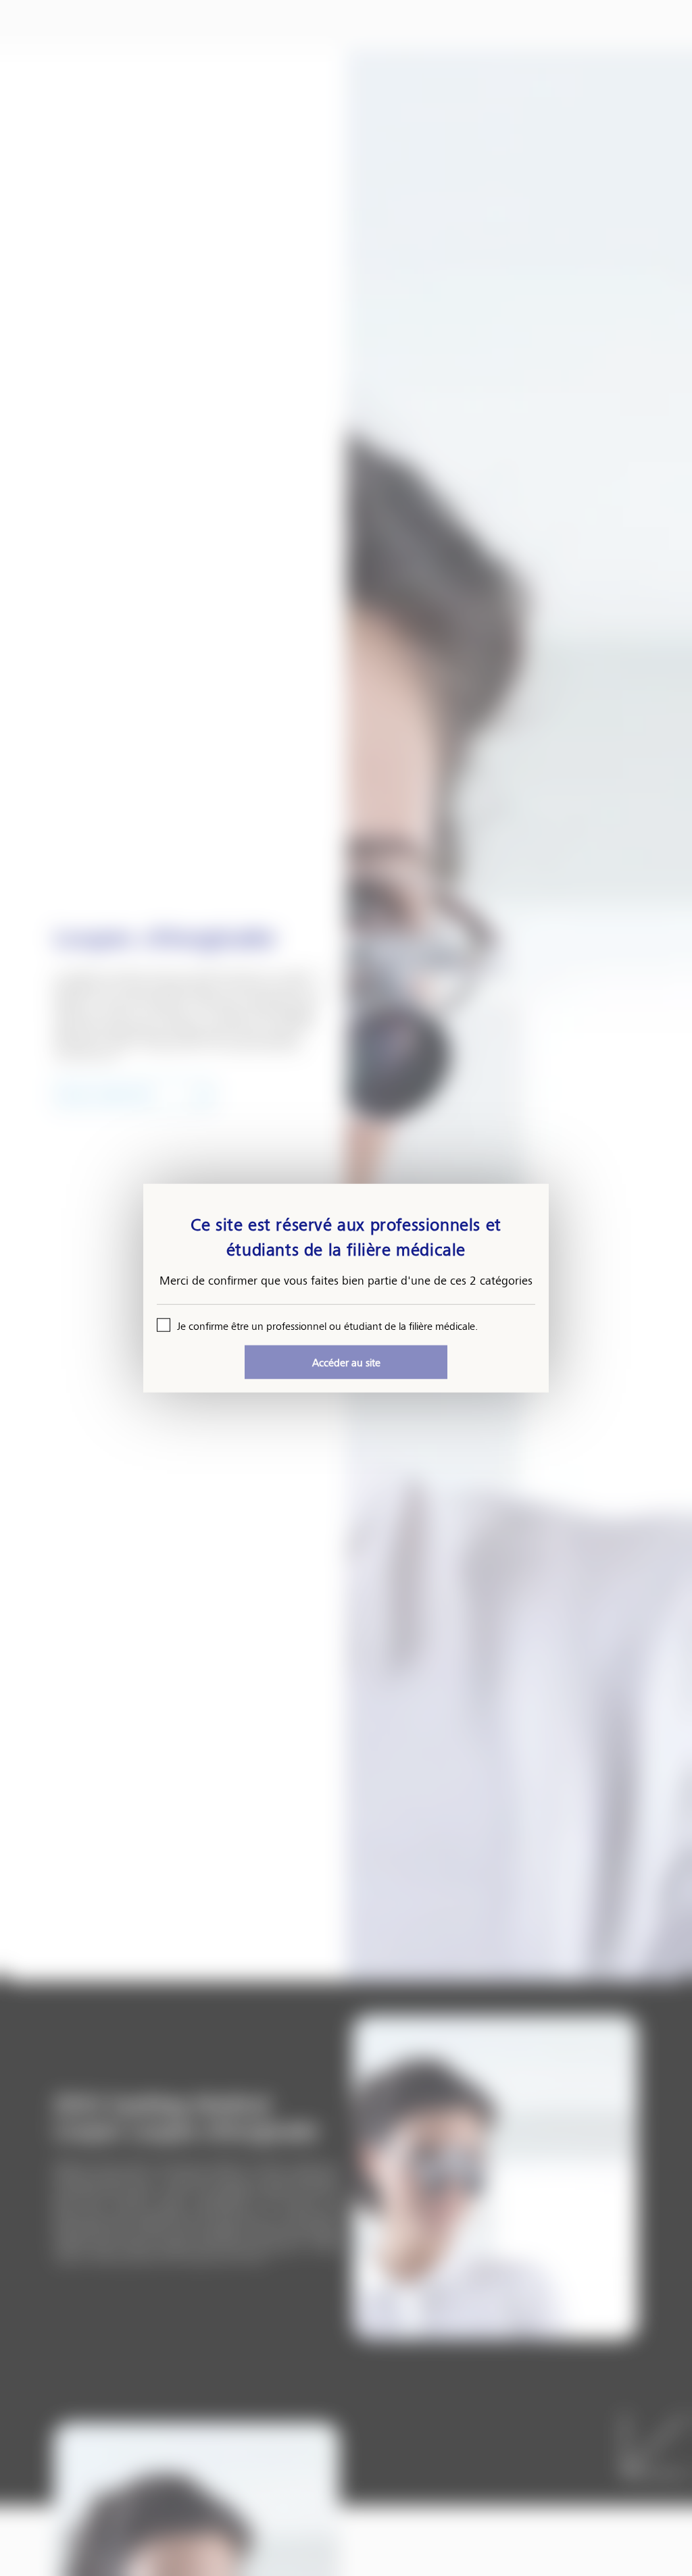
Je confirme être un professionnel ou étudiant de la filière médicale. (327, 1325)
